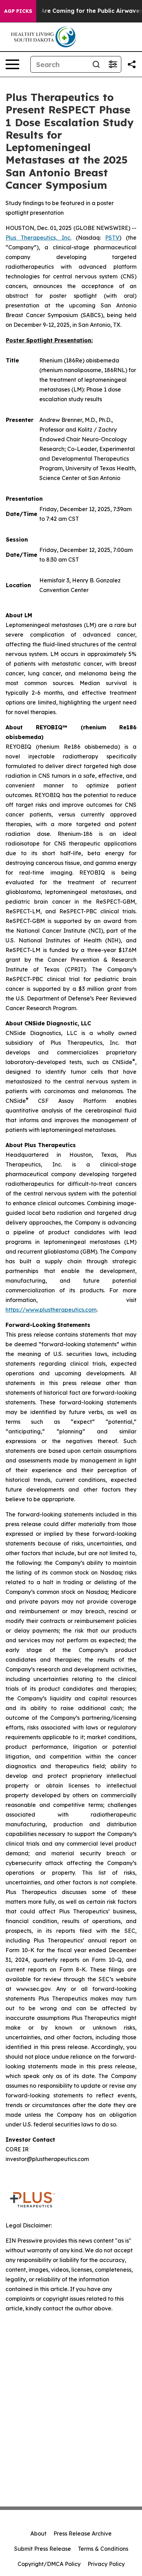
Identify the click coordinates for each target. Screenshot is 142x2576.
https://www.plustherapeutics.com (51, 1310)
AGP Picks (18, 11)
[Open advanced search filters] (113, 64)
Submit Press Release (43, 2549)
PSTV (112, 238)
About (38, 2533)
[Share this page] (132, 64)
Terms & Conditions (103, 2549)
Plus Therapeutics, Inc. (38, 238)
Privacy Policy (106, 2564)
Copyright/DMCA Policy (49, 2564)
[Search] (96, 64)
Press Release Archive (83, 2533)
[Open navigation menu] (12, 64)
